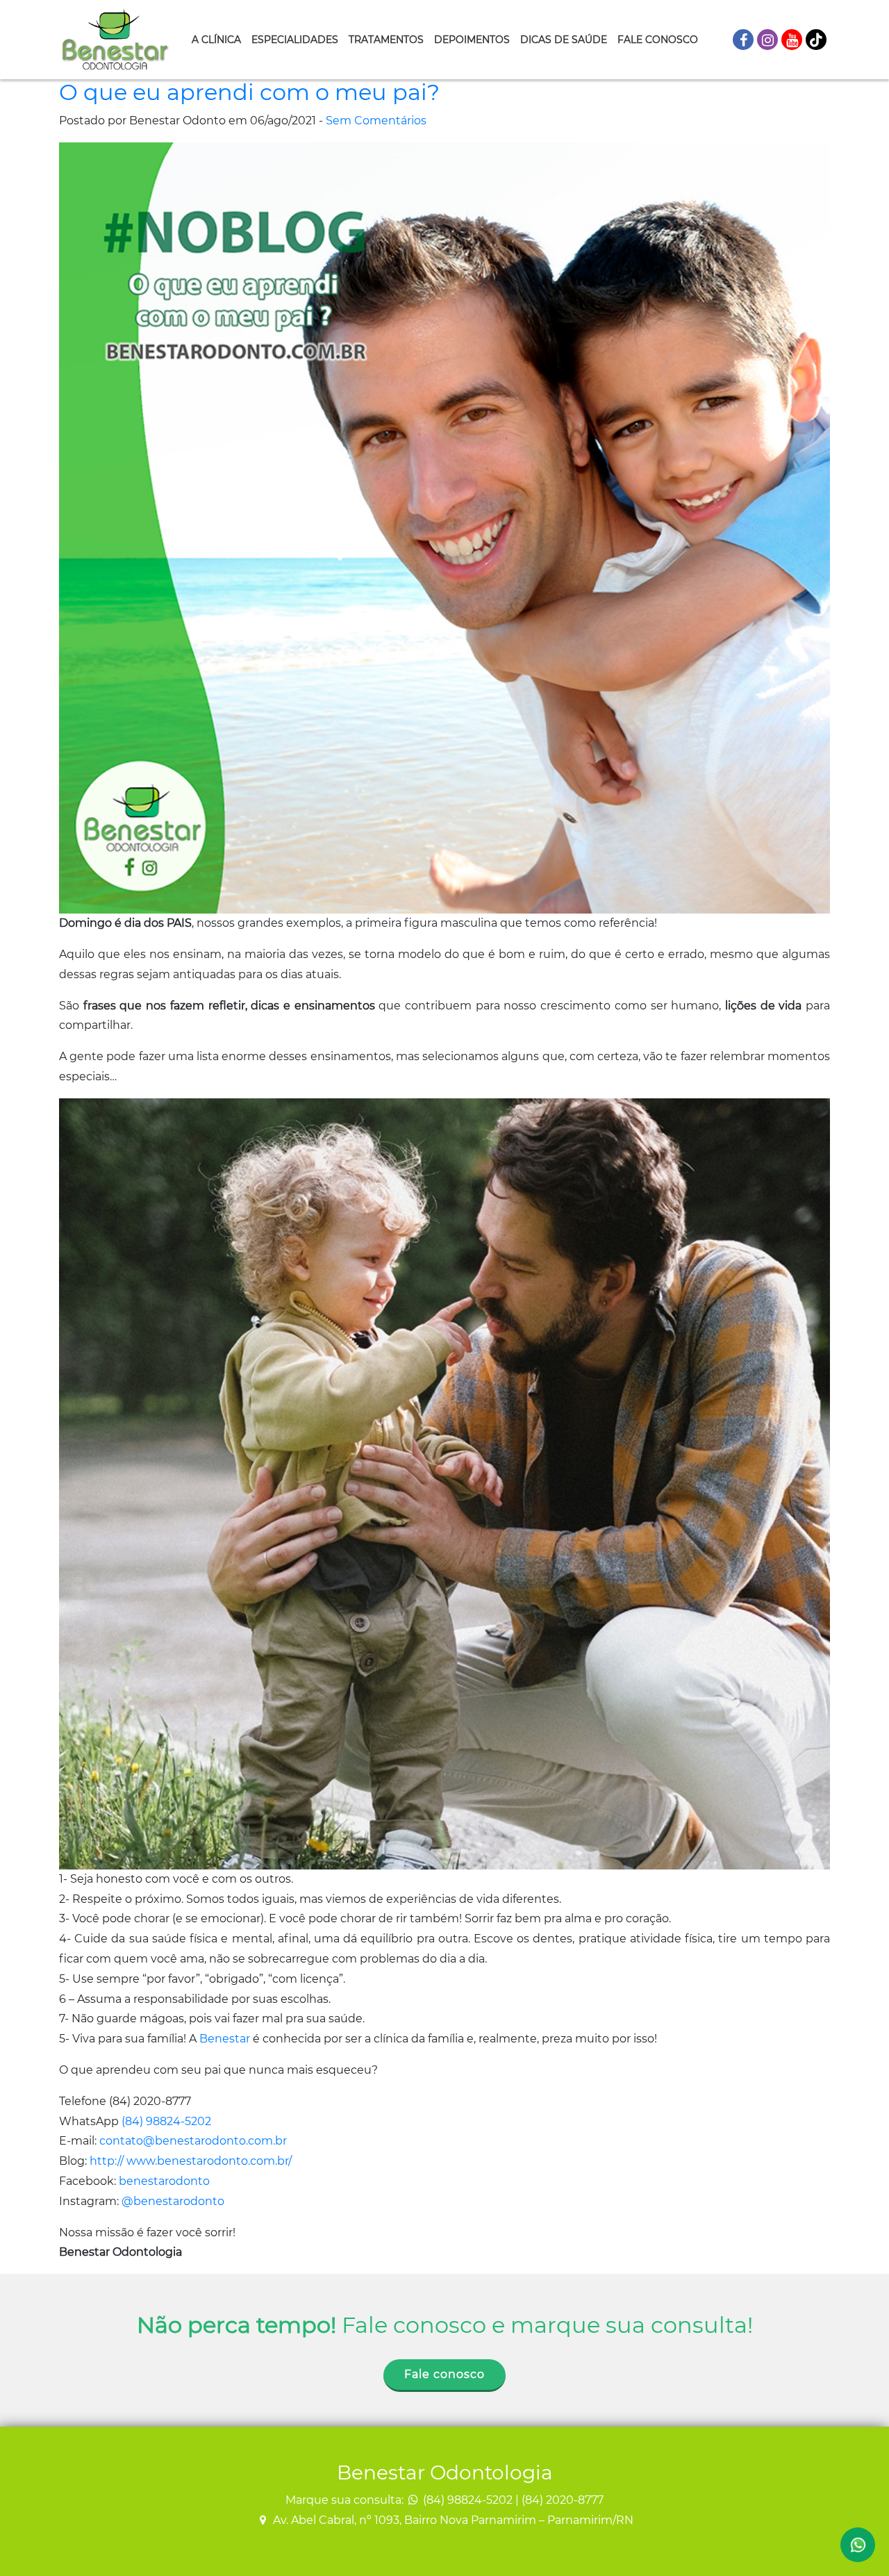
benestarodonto (164, 2181)
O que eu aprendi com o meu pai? (249, 92)
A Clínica (216, 40)
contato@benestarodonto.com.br (193, 2141)
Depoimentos (472, 40)
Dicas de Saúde (564, 40)
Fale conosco (444, 2374)
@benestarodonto (173, 2201)
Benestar (225, 2039)
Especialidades (295, 40)
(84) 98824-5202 (166, 2121)
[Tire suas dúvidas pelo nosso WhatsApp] (858, 2545)
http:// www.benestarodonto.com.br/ (191, 2161)
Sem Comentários (376, 121)
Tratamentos (386, 40)
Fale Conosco (658, 40)
